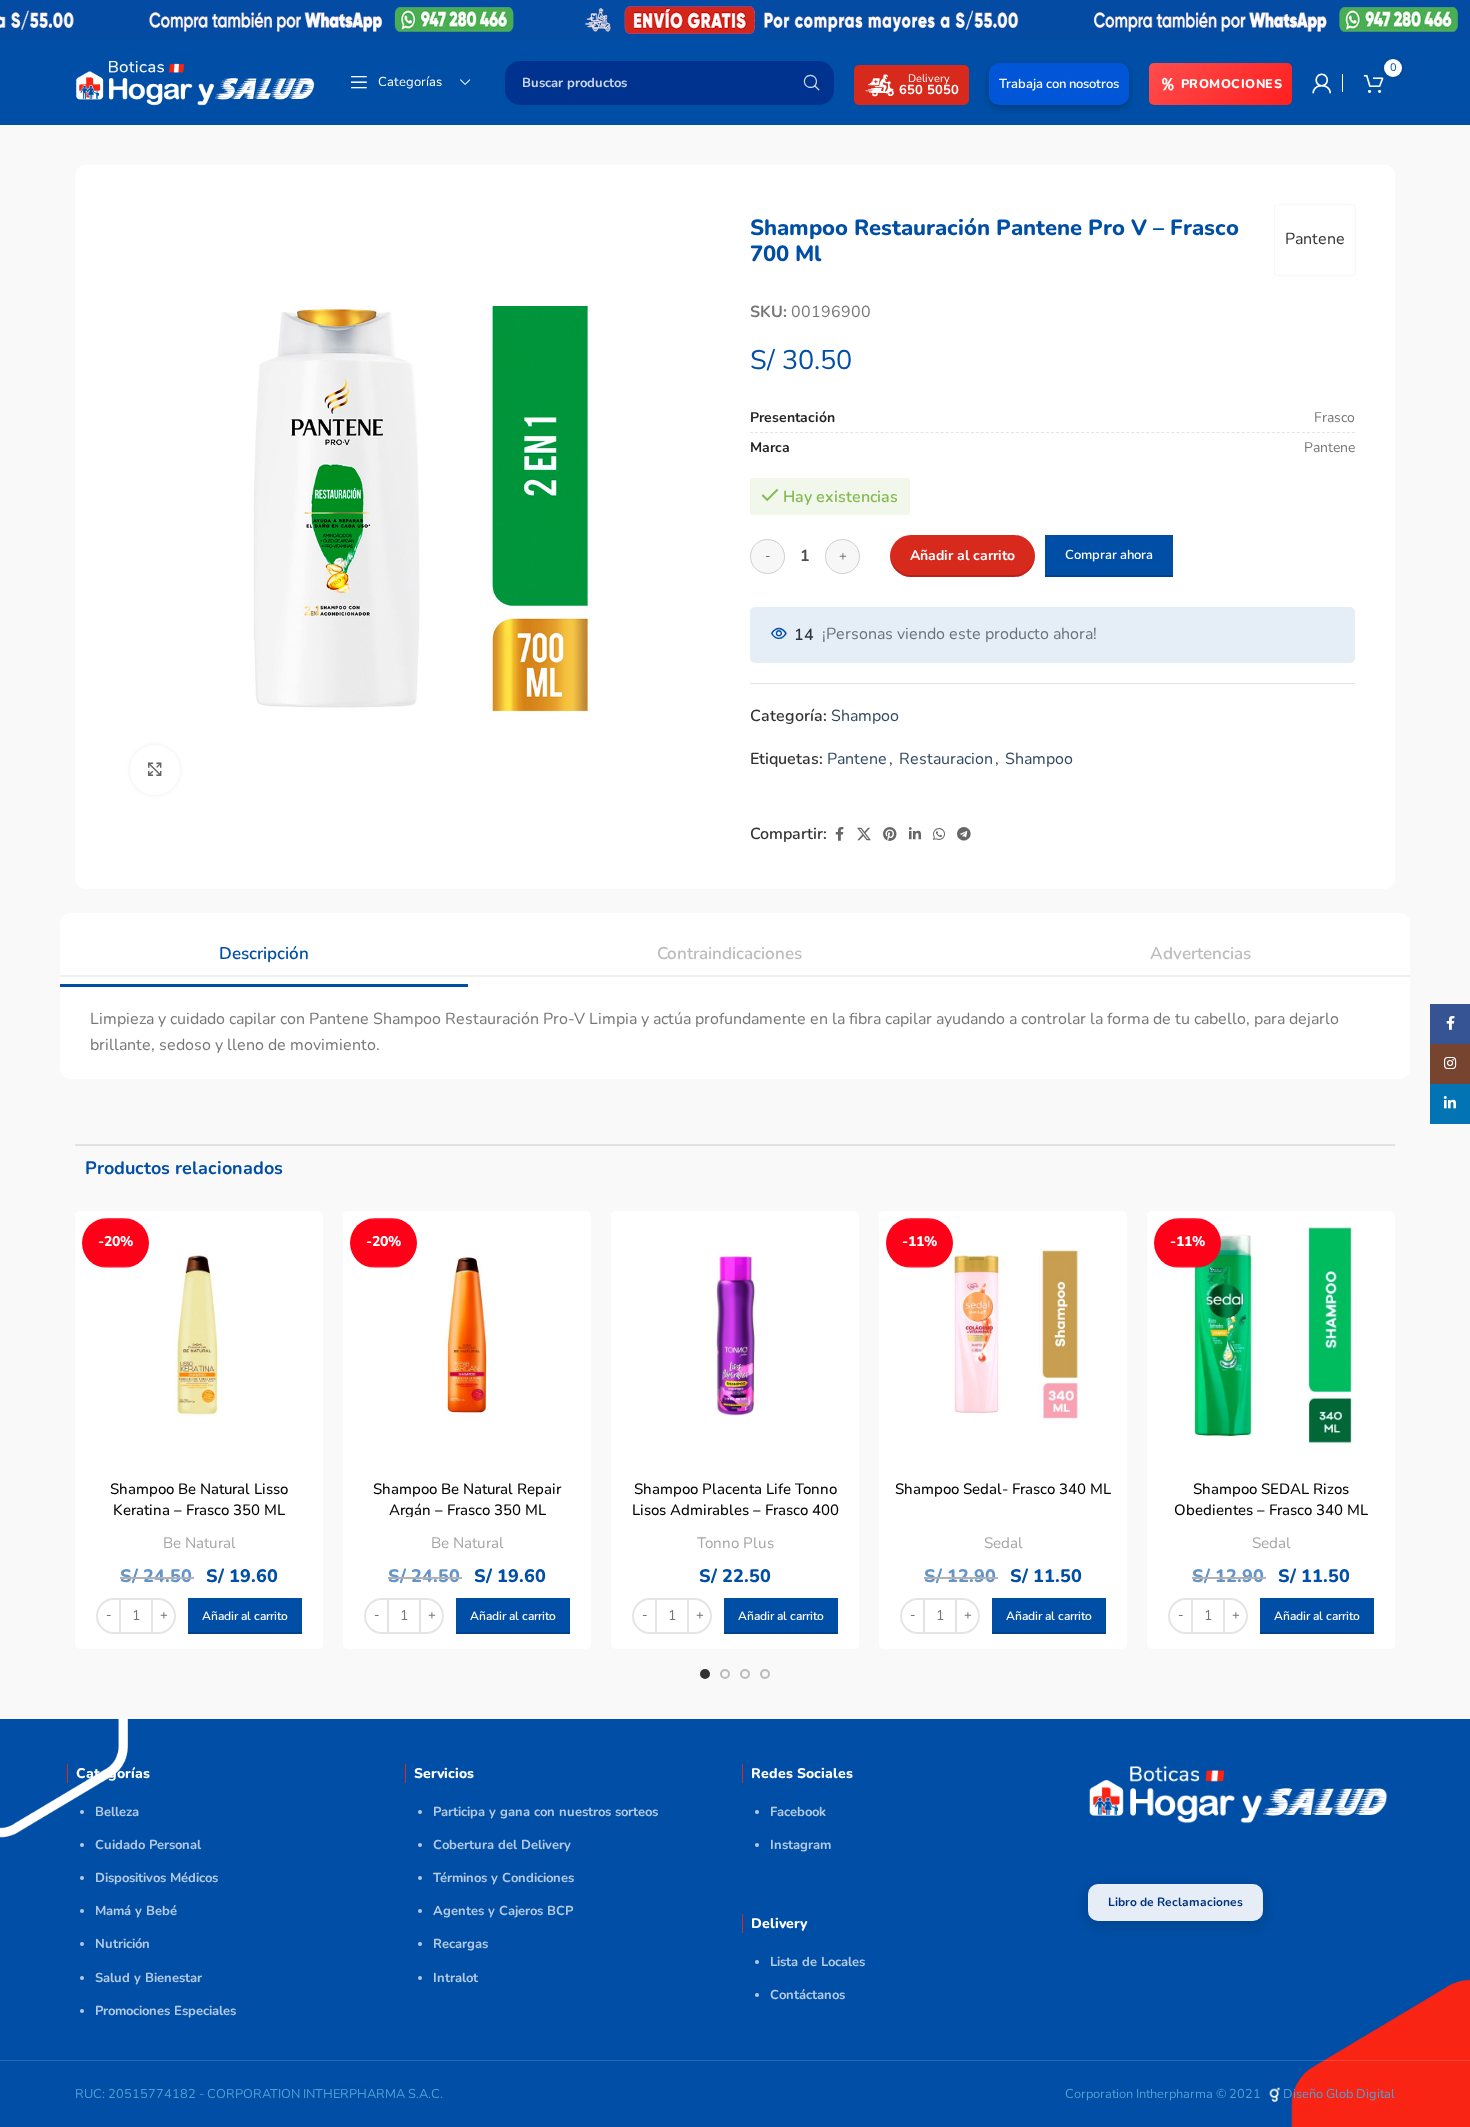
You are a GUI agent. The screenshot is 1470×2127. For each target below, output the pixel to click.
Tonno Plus (735, 1543)
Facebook (798, 1812)
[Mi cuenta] (1322, 83)
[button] (245, 1616)
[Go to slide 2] (725, 1674)
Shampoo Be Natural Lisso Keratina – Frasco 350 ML (199, 1499)
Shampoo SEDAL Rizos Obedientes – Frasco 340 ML (1271, 1499)
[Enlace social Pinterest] (890, 835)
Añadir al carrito (962, 555)
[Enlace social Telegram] (964, 835)
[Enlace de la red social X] (864, 835)
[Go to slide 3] (745, 1674)
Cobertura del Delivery (502, 1845)
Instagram (800, 1845)
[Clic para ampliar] (155, 770)
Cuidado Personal (148, 1845)
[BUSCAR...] (811, 83)
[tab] (264, 944)
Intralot (455, 1978)
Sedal (1003, 1543)
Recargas (460, 1944)
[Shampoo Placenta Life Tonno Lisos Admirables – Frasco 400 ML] (735, 1335)
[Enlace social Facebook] (839, 835)
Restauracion (946, 759)
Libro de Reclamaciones (1175, 1902)
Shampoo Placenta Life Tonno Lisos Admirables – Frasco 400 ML (735, 1510)
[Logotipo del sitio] (195, 81)
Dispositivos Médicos (156, 1878)
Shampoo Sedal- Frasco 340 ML (1003, 1489)
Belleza (117, 1812)
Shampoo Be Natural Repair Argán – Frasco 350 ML (467, 1499)
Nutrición (122, 1944)
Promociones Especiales (165, 2011)
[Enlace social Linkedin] (915, 835)
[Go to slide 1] (705, 1674)
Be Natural (199, 1543)
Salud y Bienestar (148, 1978)
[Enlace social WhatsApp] (939, 835)
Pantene (1315, 239)
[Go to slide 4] (765, 1674)
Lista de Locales (817, 1962)
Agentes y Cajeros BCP (503, 1911)
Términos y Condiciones (503, 1878)
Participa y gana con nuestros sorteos (545, 1812)
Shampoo (865, 716)
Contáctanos (807, 1995)
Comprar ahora (1109, 555)
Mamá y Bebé (136, 1911)
